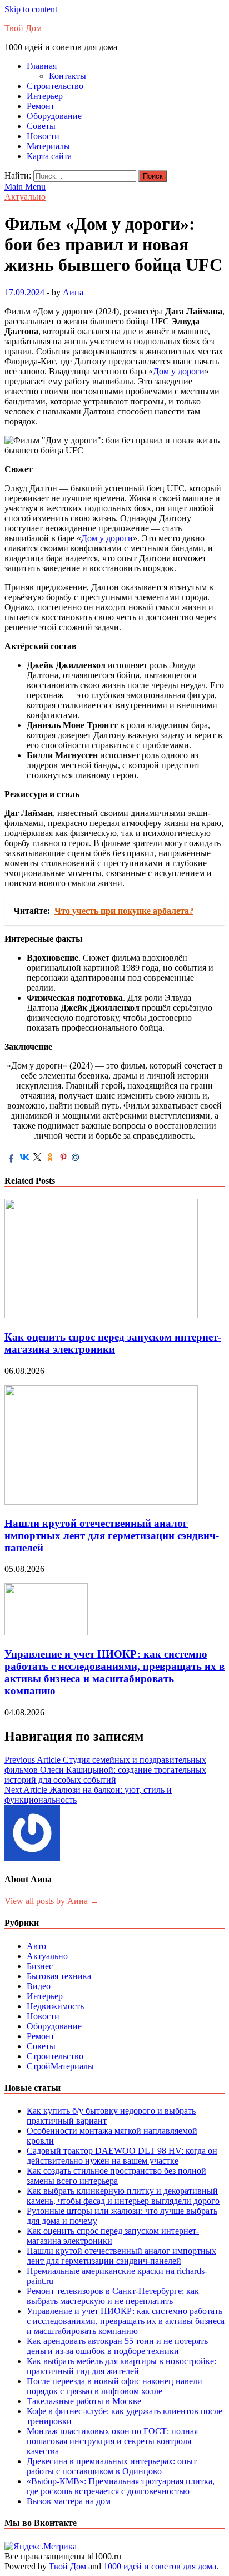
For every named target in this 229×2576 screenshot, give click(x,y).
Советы (41, 126)
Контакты (68, 76)
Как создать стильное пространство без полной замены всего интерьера (116, 2176)
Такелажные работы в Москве (84, 2401)
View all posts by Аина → (52, 1901)
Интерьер (45, 96)
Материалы (48, 146)
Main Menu (25, 187)
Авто (36, 1946)
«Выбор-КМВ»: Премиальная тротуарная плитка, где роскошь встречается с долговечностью (121, 2486)
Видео (39, 1986)
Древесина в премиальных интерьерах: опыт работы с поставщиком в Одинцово (112, 2466)
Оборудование (54, 116)
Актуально (25, 197)
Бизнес (40, 1966)
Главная (42, 66)
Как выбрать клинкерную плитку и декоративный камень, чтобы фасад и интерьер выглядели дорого (123, 2196)
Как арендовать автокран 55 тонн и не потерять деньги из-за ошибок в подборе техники (117, 2346)
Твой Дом (23, 28)
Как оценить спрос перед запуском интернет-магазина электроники (113, 1343)
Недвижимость (55, 2006)
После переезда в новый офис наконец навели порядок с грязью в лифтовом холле (114, 2386)
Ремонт (41, 106)
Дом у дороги (179, 371)
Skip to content (31, 9)
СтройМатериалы (60, 2066)
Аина (73, 292)
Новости (43, 136)
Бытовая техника (59, 1976)
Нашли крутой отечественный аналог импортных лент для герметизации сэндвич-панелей (112, 1536)
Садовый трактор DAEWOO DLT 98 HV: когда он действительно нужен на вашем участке (122, 2156)
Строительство (55, 86)
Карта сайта (49, 156)
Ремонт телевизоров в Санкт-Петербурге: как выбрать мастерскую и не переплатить (113, 2296)
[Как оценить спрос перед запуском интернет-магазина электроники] (101, 1315)
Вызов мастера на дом (69, 2501)
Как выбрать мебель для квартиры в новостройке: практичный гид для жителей (121, 2366)
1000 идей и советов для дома (160, 2566)
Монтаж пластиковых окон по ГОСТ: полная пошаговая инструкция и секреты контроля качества (112, 2441)
